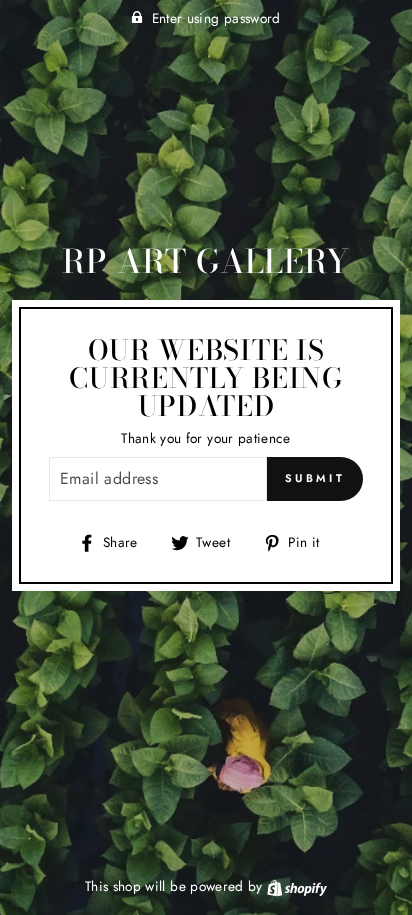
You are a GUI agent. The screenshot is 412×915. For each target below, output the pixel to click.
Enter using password (216, 18)
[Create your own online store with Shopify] (297, 886)
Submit (315, 478)
